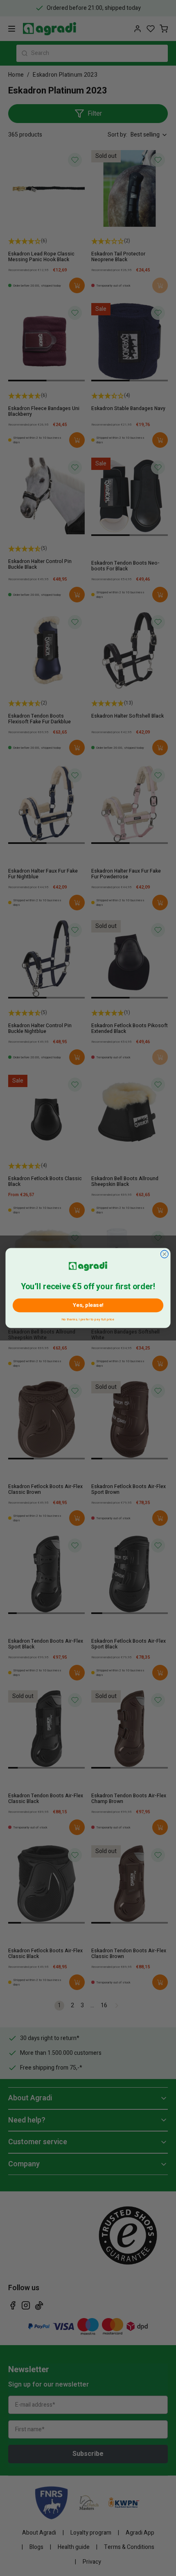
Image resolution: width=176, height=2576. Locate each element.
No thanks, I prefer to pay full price (88, 1319)
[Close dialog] (164, 1254)
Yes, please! (88, 1305)
